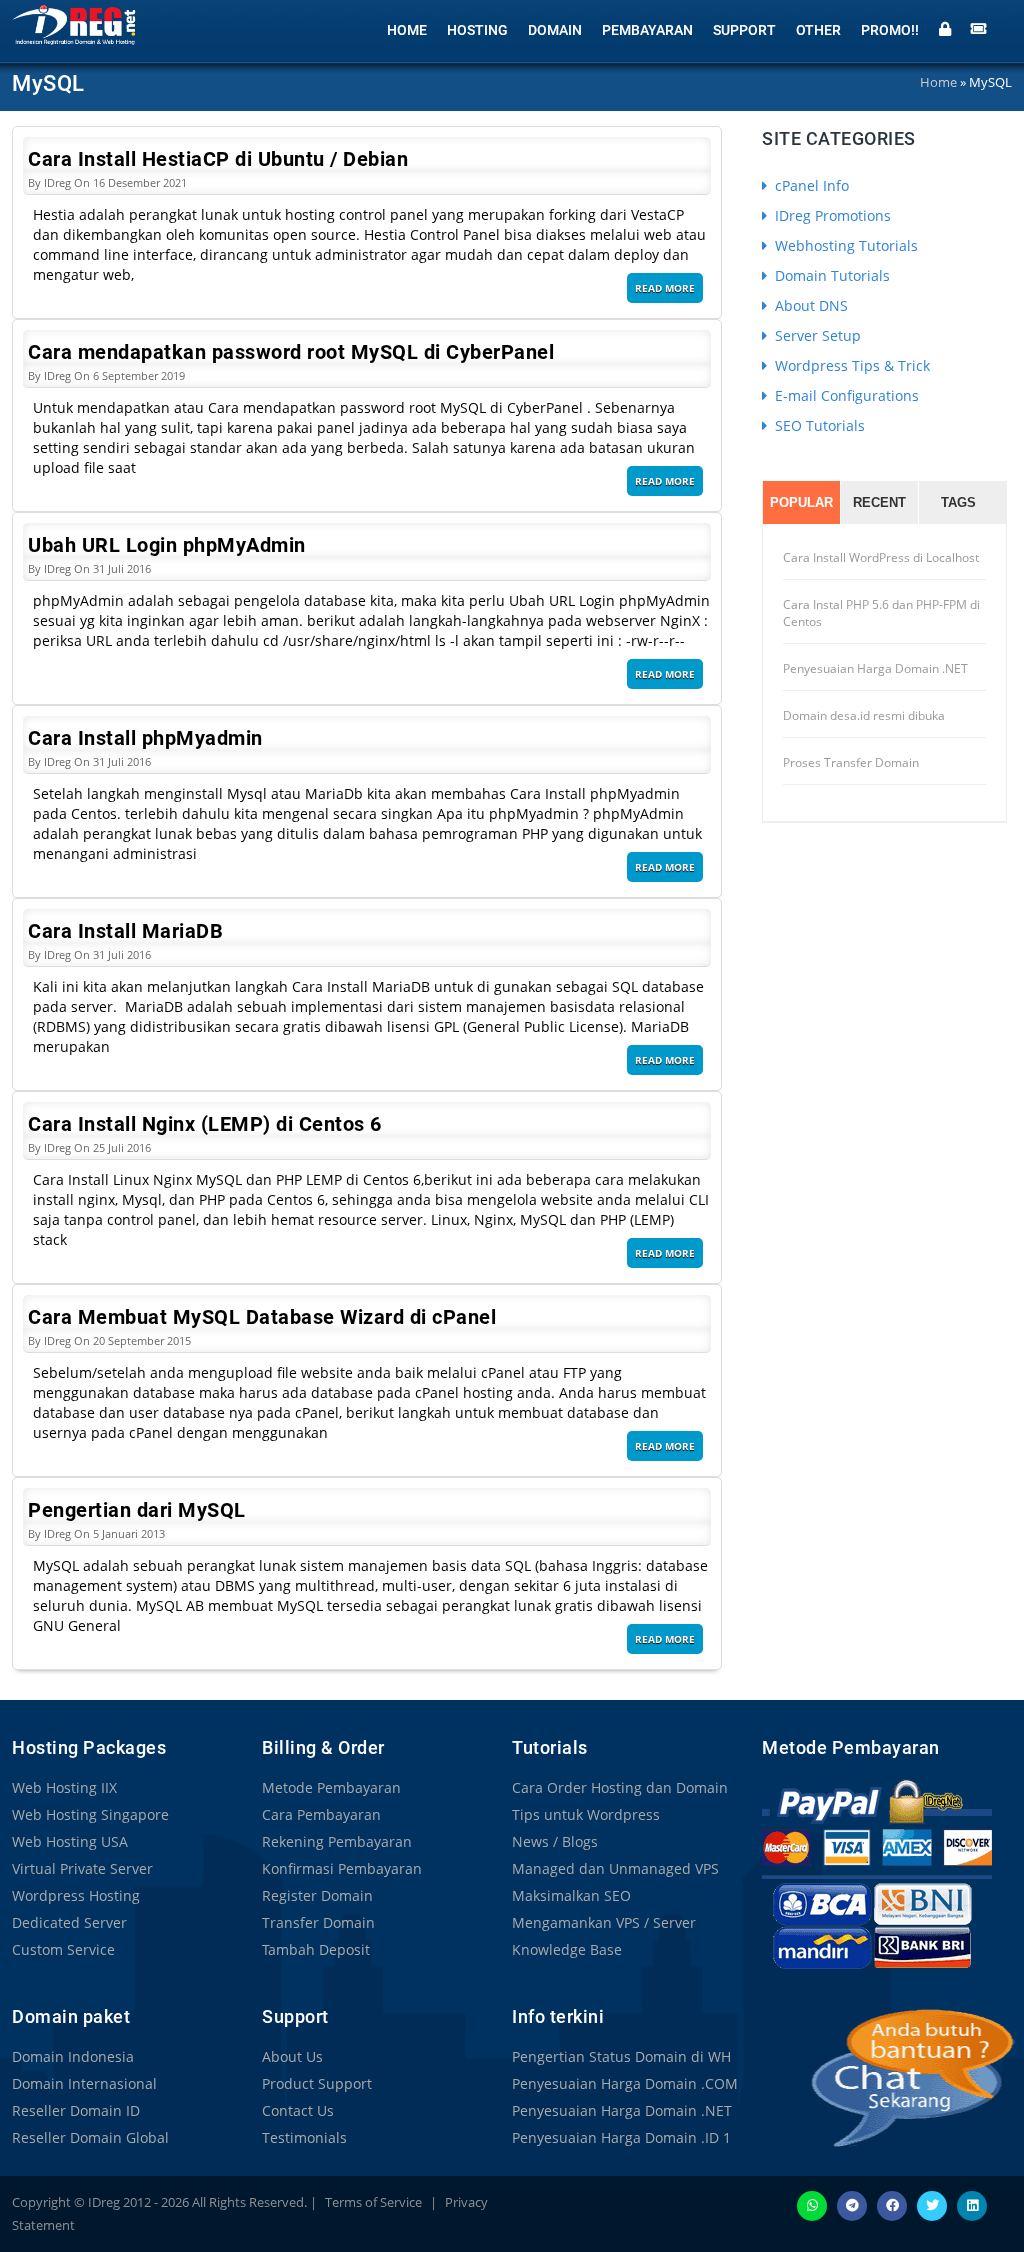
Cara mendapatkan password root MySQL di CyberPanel (291, 352)
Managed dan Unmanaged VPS (615, 1868)
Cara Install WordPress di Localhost (881, 557)
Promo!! (890, 30)
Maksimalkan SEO (571, 1895)
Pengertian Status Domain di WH (621, 2056)
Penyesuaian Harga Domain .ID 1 (621, 2137)
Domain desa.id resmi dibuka (864, 715)
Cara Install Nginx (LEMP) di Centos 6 (205, 1124)
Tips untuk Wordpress (586, 1814)
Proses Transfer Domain (851, 762)
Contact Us (298, 2110)
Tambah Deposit (316, 1949)
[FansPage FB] (892, 2204)
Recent (879, 502)
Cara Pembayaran (321, 1814)
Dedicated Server (69, 1922)
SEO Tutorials (818, 425)
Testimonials (304, 2137)
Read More (665, 288)
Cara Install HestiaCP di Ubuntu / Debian (218, 159)
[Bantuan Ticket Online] (979, 27)
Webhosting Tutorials (844, 245)
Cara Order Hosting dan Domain (620, 1787)
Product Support (317, 2083)
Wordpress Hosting (76, 1895)
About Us (292, 2056)
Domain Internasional (84, 2083)
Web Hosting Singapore (90, 1814)
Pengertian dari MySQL (137, 1510)
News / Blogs (555, 1841)
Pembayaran (647, 30)
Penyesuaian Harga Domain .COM (625, 2083)
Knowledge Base (567, 1949)
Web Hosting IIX (64, 1787)
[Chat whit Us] (891, 2077)
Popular (801, 502)
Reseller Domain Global (90, 2137)
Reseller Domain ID (76, 2110)
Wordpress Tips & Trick (850, 365)
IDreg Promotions (831, 215)
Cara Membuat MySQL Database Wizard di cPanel (262, 1317)
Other (818, 30)
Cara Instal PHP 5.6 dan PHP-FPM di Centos (881, 613)
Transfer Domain (318, 1922)
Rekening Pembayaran (337, 1841)
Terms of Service (373, 2202)
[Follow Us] (932, 2204)
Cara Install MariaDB (125, 931)
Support (744, 30)
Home (407, 30)
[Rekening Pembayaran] (877, 1874)
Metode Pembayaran (331, 1787)
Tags (958, 502)
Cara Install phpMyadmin (145, 738)
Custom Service (63, 1949)
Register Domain (317, 1895)
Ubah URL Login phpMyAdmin (167, 545)
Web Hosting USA (70, 1841)
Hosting (477, 30)
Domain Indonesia (73, 2056)
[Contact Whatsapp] (812, 2204)
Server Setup (816, 335)
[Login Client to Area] (945, 27)
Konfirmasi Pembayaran (342, 1868)
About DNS (809, 305)
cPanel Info (810, 185)
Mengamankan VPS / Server (604, 1922)
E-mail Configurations (845, 395)
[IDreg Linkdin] (972, 2204)
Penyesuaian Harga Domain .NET (875, 668)
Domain (555, 30)
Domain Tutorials (830, 275)
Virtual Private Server (82, 1868)
